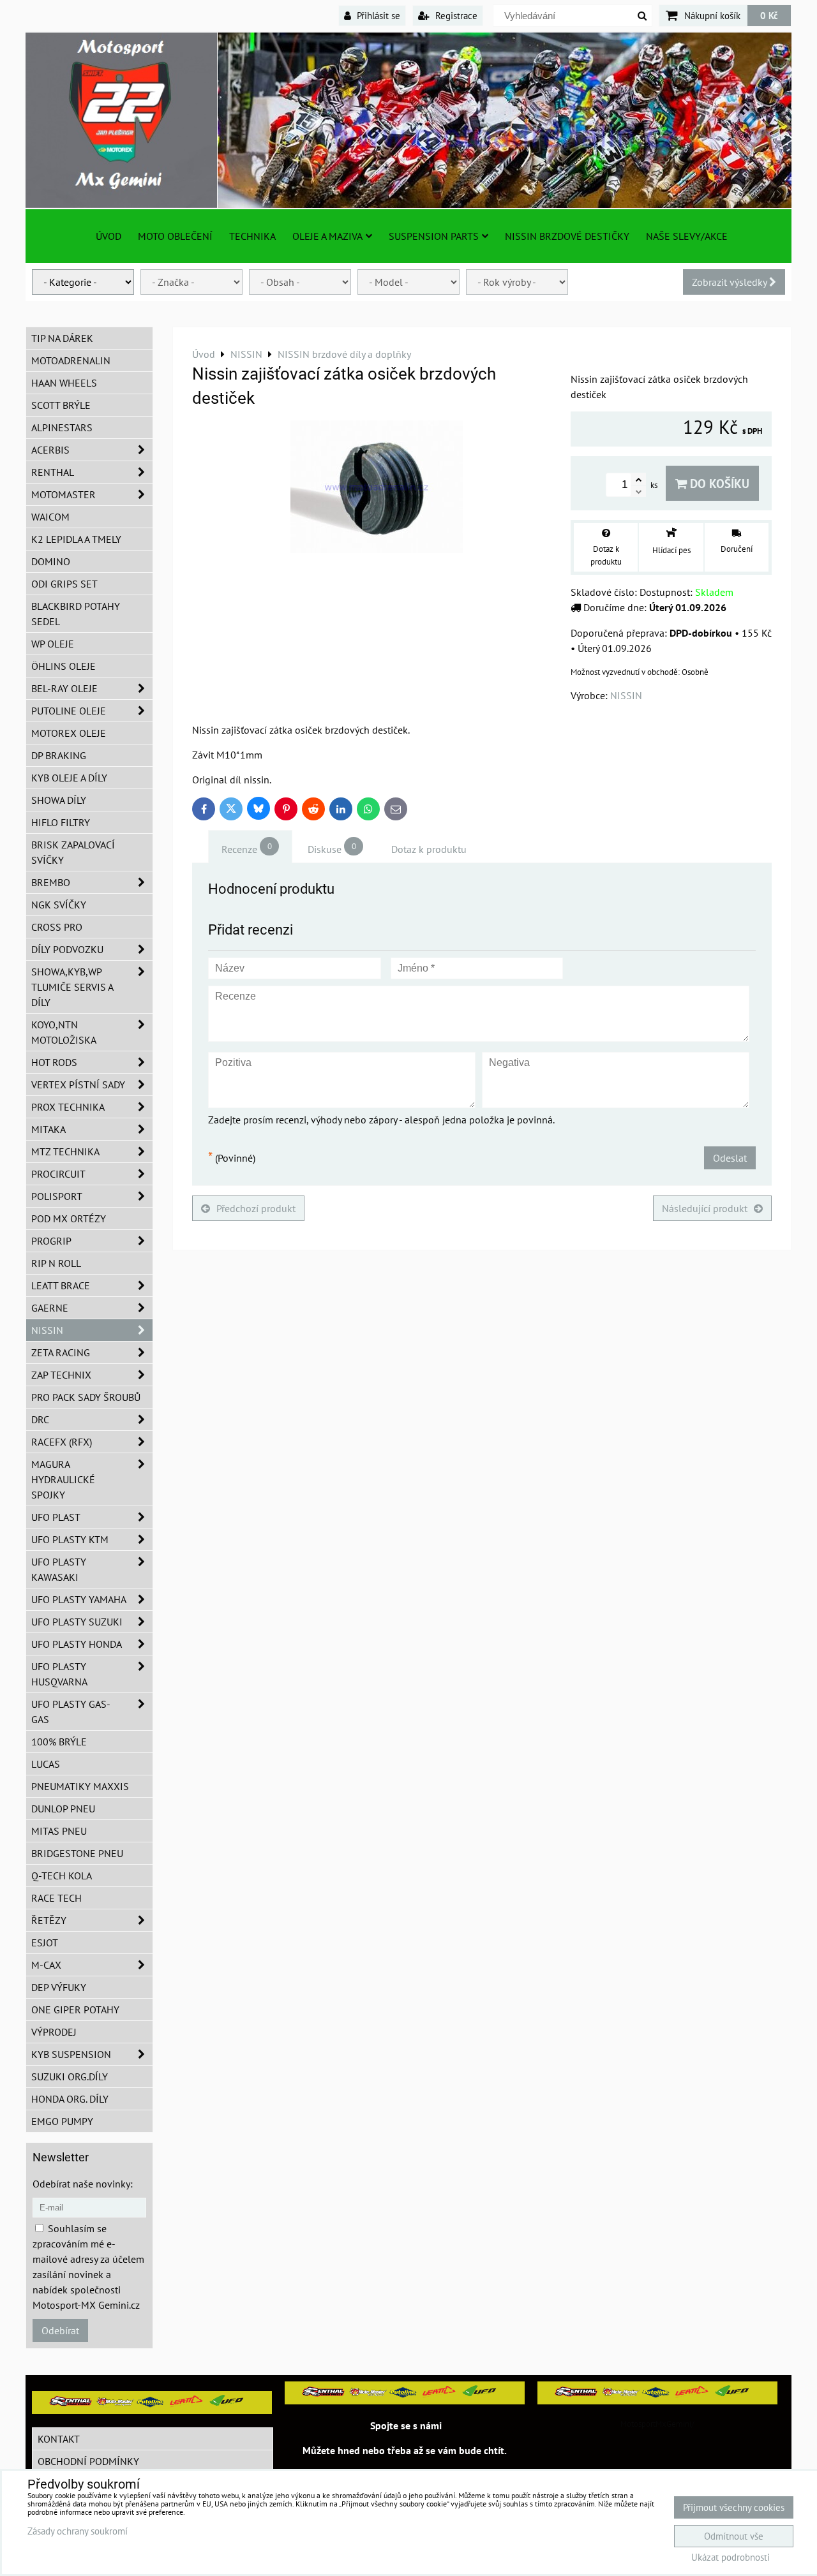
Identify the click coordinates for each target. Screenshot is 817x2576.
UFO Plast (56, 1517)
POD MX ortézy (69, 1218)
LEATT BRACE (61, 1285)
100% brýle (59, 1742)
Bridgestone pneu (77, 1853)
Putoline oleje (69, 711)
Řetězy (49, 1920)
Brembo (51, 882)
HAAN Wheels (64, 383)
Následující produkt (705, 1208)
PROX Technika (68, 1107)
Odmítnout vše (734, 2536)
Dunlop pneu (63, 1809)
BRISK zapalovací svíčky (73, 852)
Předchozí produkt (256, 1208)
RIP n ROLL (56, 1263)
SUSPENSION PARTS (434, 236)
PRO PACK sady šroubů (86, 1397)
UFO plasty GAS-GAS (71, 1712)
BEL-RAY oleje (64, 688)
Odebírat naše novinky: (83, 2184)
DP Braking (59, 755)
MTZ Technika (65, 1151)
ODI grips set (64, 584)
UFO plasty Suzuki (77, 1622)
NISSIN (47, 1330)
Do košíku (718, 483)
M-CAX (46, 1965)
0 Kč (769, 15)
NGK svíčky (59, 905)
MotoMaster (64, 494)
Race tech (56, 1898)
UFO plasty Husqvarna (59, 1674)
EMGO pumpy (62, 2121)
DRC (40, 1419)
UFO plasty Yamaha (79, 1599)
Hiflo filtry (61, 822)
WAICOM (50, 517)
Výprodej (54, 2032)
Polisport (57, 1196)
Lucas (46, 1764)
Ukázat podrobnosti (731, 2558)
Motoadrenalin (71, 360)
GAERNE (50, 1308)
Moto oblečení (175, 236)
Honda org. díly (70, 2099)
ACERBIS (50, 450)
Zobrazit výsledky (731, 282)
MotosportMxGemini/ (657, 2424)
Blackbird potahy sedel (76, 614)
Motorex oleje (69, 733)
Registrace (455, 15)
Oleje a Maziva (327, 236)
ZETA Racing (61, 1352)
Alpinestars (62, 427)
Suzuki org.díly (70, 2076)
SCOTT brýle (61, 405)
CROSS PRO (57, 927)
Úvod (109, 236)
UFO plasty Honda (77, 1644)
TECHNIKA (252, 236)
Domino (51, 561)
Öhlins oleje (64, 666)
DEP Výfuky (59, 1987)
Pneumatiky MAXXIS (80, 1786)
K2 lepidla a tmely (76, 539)
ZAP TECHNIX (61, 1375)
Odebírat (60, 2330)
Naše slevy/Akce (687, 236)
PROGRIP (51, 1241)
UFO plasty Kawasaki (59, 1569)
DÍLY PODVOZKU (67, 949)
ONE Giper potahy (75, 2010)
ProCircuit (58, 1174)
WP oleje (53, 644)
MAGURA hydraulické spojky (63, 1479)
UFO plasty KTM (70, 1539)
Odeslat (730, 1158)
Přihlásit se (377, 15)
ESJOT (45, 1943)
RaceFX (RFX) (62, 1442)
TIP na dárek (62, 338)
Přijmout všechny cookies (734, 2507)
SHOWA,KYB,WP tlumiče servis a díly (72, 987)
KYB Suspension (71, 2054)
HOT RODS (54, 1062)
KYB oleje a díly (69, 778)
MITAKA (49, 1129)
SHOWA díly (59, 800)
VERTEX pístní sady (78, 1084)
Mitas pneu (59, 1831)
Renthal (53, 472)
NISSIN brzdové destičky (567, 236)
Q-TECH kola (62, 1876)
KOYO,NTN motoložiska (64, 1032)
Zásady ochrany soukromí (78, 2531)
